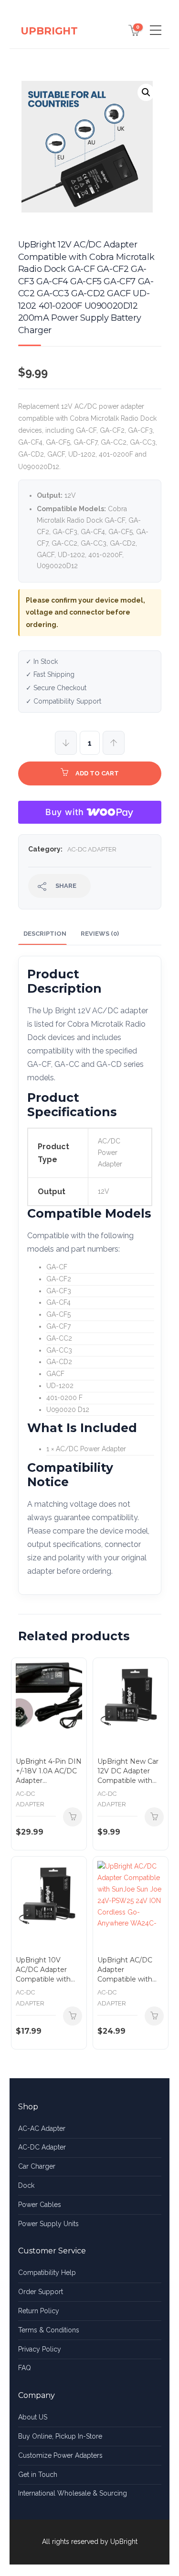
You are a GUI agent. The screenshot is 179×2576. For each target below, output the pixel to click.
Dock (26, 2185)
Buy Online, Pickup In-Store (60, 2436)
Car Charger (37, 2166)
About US (33, 2417)
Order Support (41, 2292)
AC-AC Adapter (42, 2128)
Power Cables (40, 2205)
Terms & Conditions (49, 2330)
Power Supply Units (48, 2224)
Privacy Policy (40, 2349)
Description (45, 934)
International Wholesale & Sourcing (73, 2493)
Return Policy (39, 2311)
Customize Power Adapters (60, 2455)
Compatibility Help (47, 2273)
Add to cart (97, 773)
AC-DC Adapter (92, 849)
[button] (146, 92)
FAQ (25, 2368)
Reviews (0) (100, 934)
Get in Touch (38, 2475)
